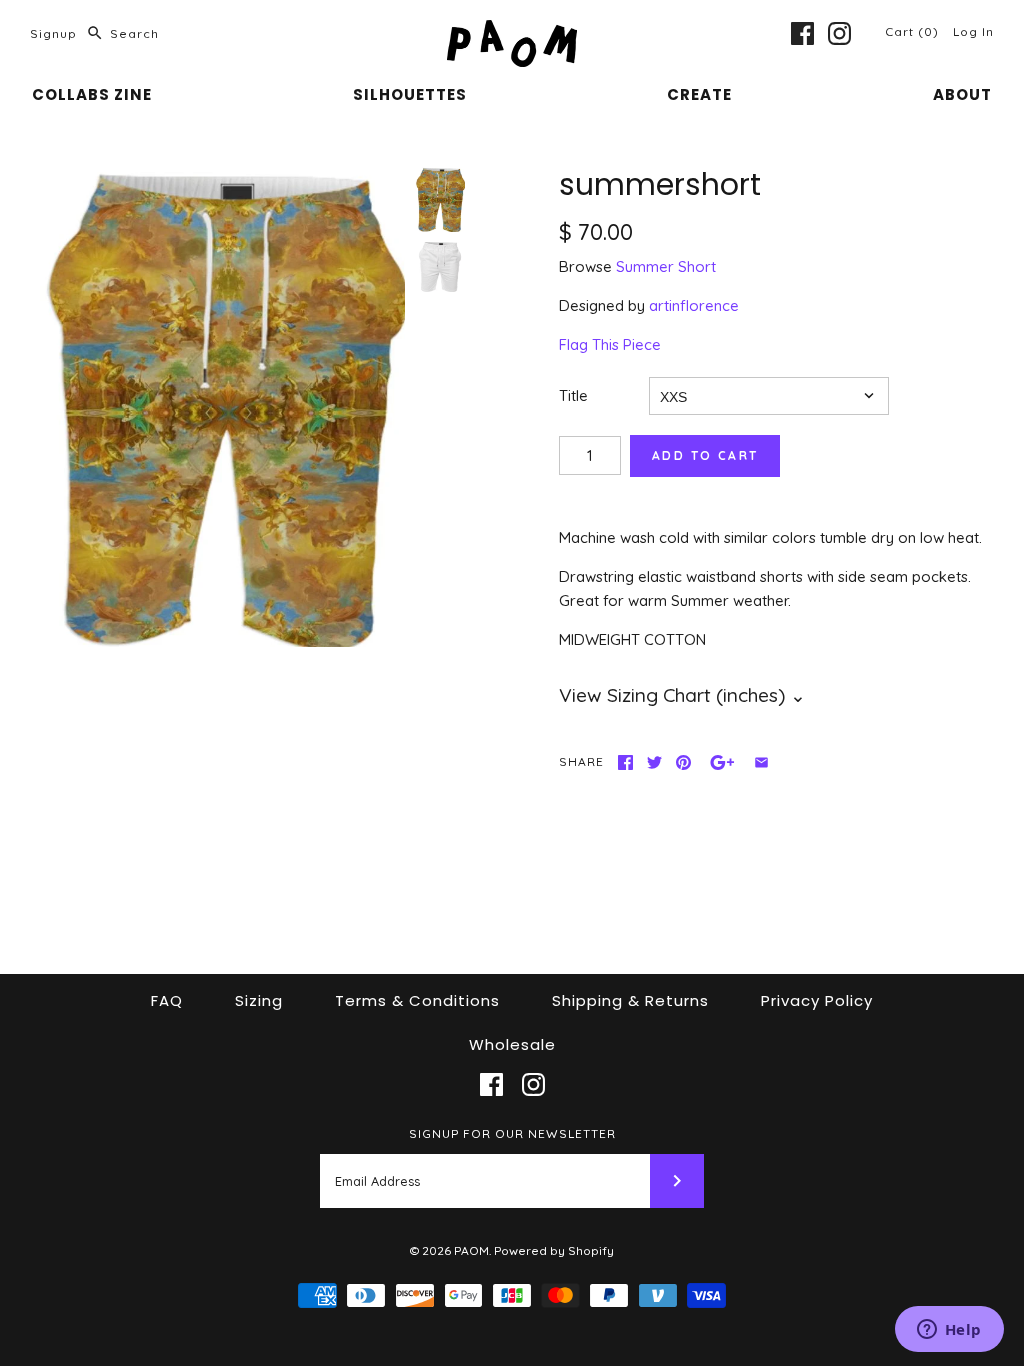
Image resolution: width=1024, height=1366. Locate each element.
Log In (973, 31)
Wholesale (512, 1044)
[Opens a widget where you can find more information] (949, 1331)
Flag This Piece (610, 344)
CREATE (699, 94)
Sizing (259, 1000)
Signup (53, 33)
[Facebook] (802, 33)
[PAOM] (512, 31)
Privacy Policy (817, 1000)
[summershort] (222, 407)
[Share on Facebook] (625, 762)
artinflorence (694, 305)
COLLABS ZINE (92, 94)
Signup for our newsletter (512, 1133)
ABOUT (962, 94)
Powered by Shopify (554, 1250)
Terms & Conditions (417, 1000)
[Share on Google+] (722, 762)
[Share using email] (761, 762)
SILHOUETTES (410, 94)
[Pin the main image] (683, 762)
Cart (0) (914, 31)
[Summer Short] (440, 267)
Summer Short (666, 266)
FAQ (167, 1000)
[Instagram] (839, 33)
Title (573, 395)
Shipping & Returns (630, 1000)
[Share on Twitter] (654, 762)
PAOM (471, 1250)
